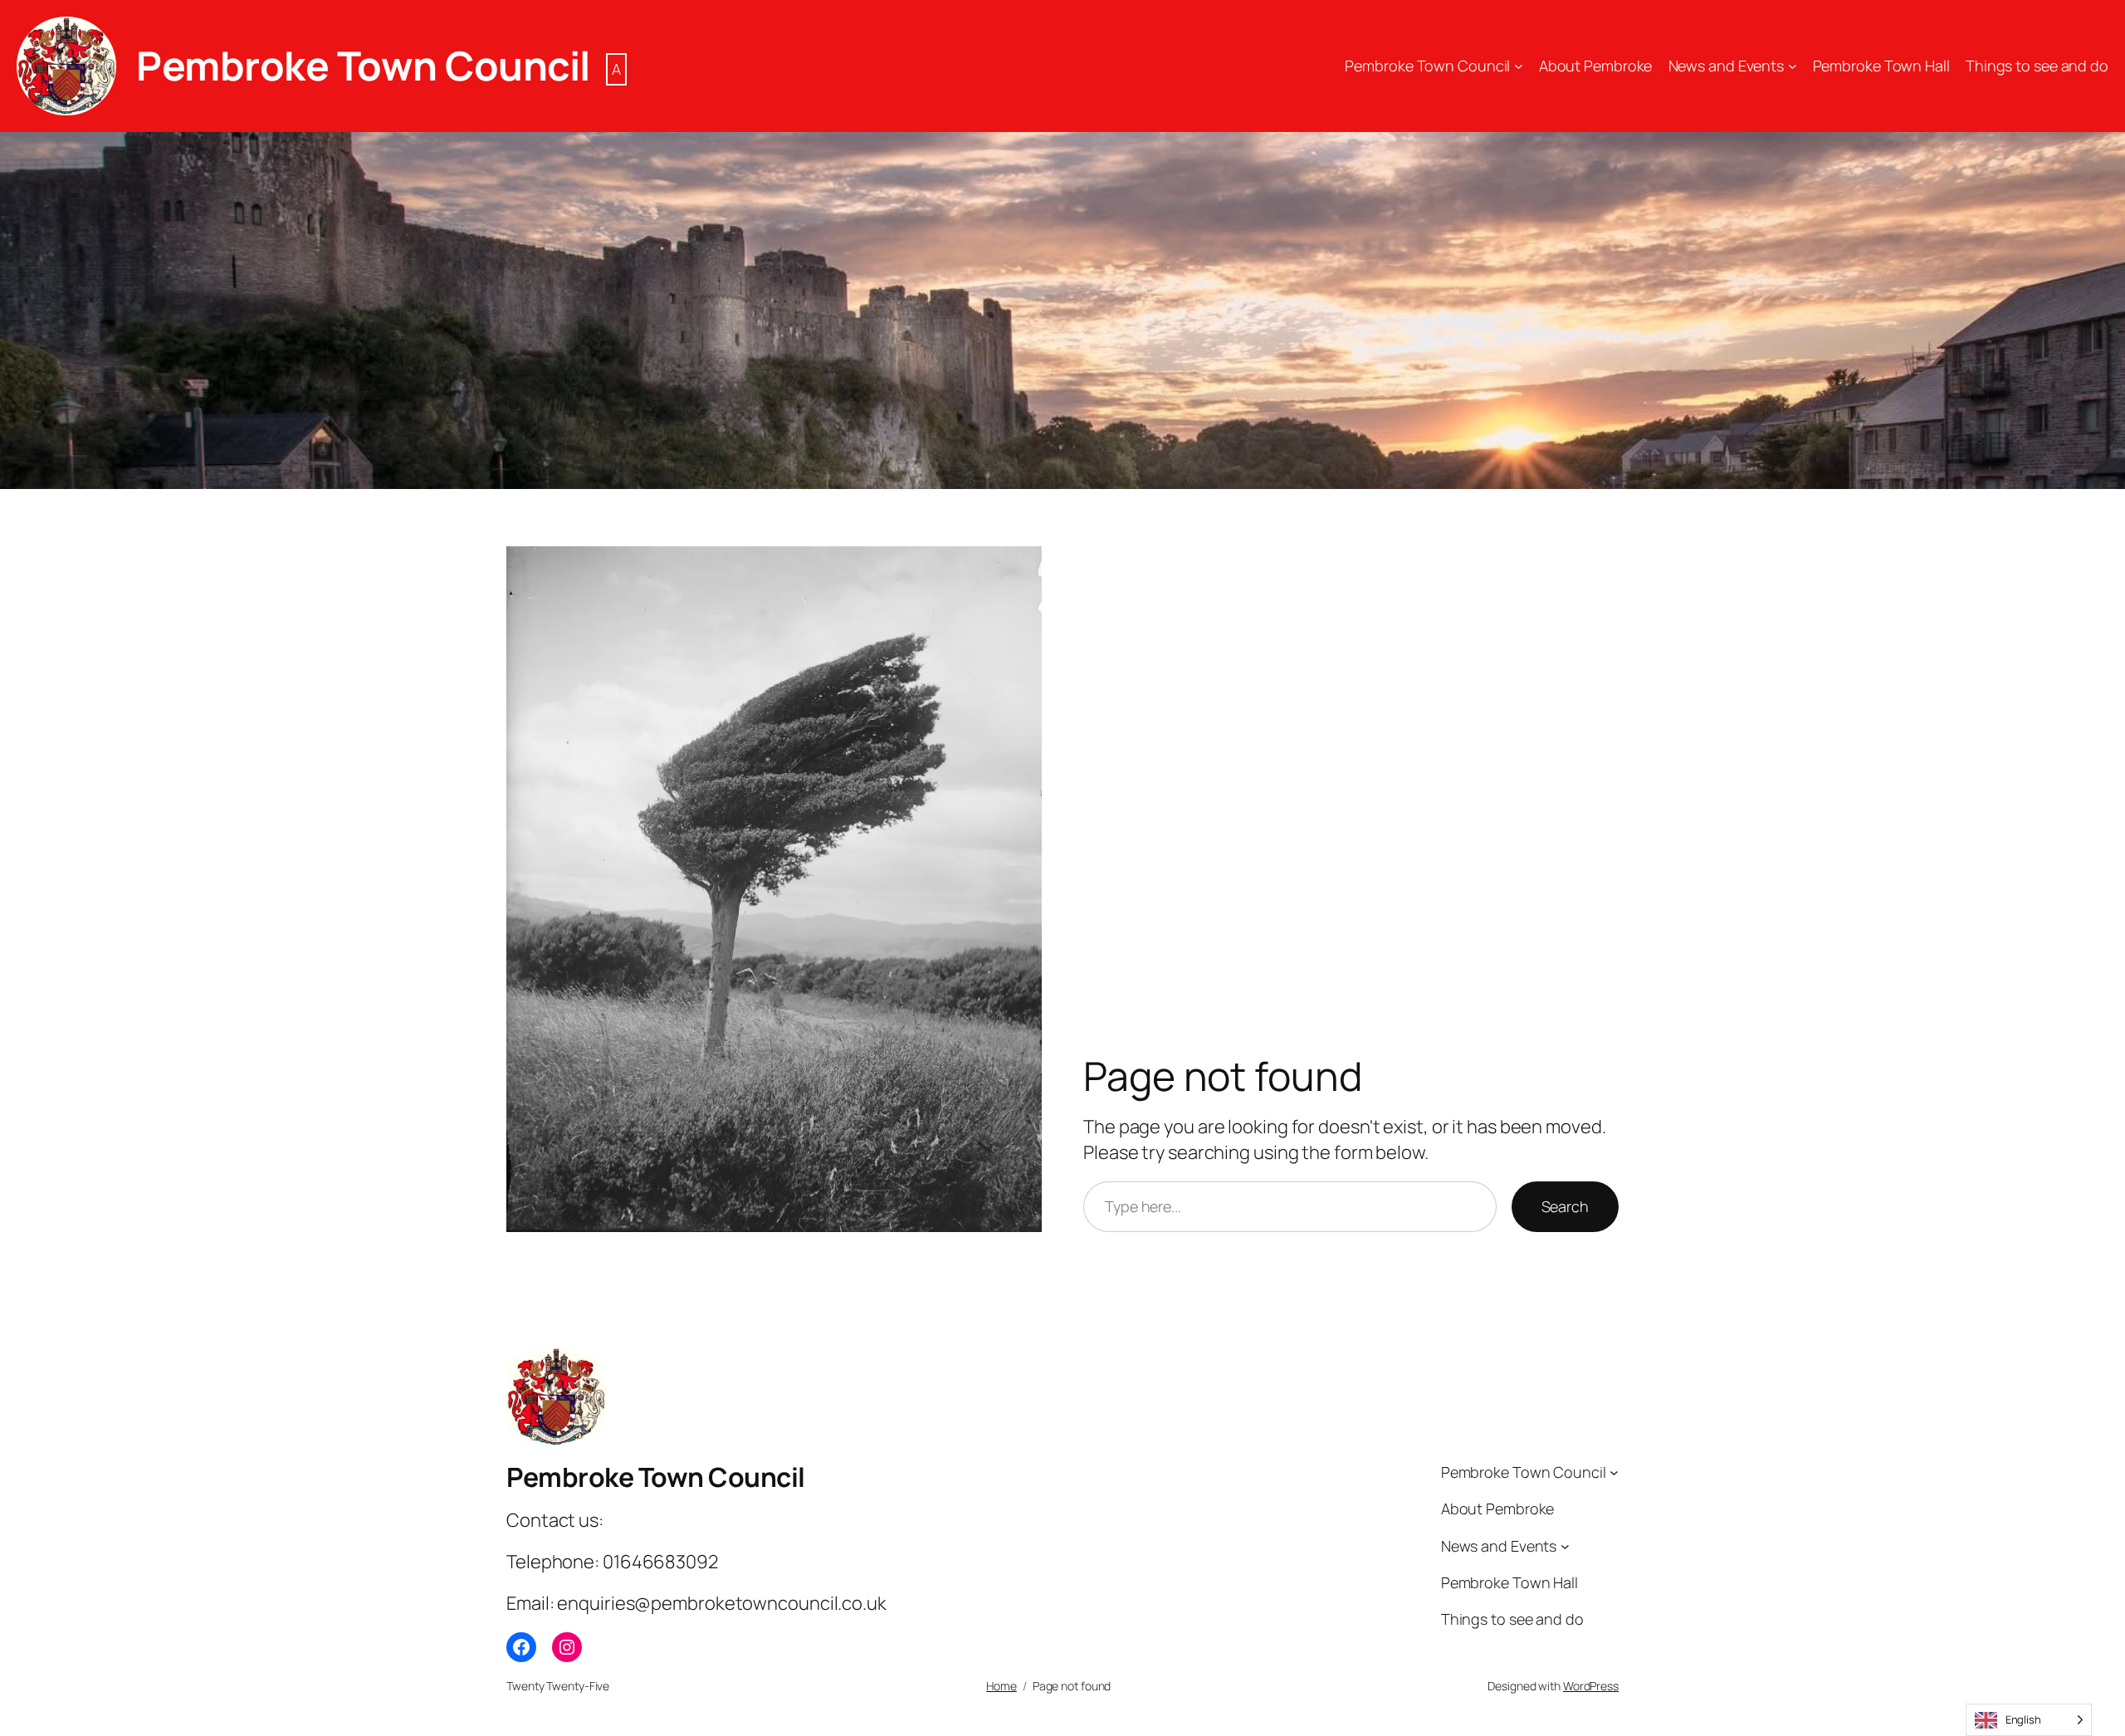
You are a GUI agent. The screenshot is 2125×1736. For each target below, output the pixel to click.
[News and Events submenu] (1793, 66)
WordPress (1591, 1686)
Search (1565, 1206)
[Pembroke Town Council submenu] (1519, 66)
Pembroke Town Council (363, 65)
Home (1001, 1686)
